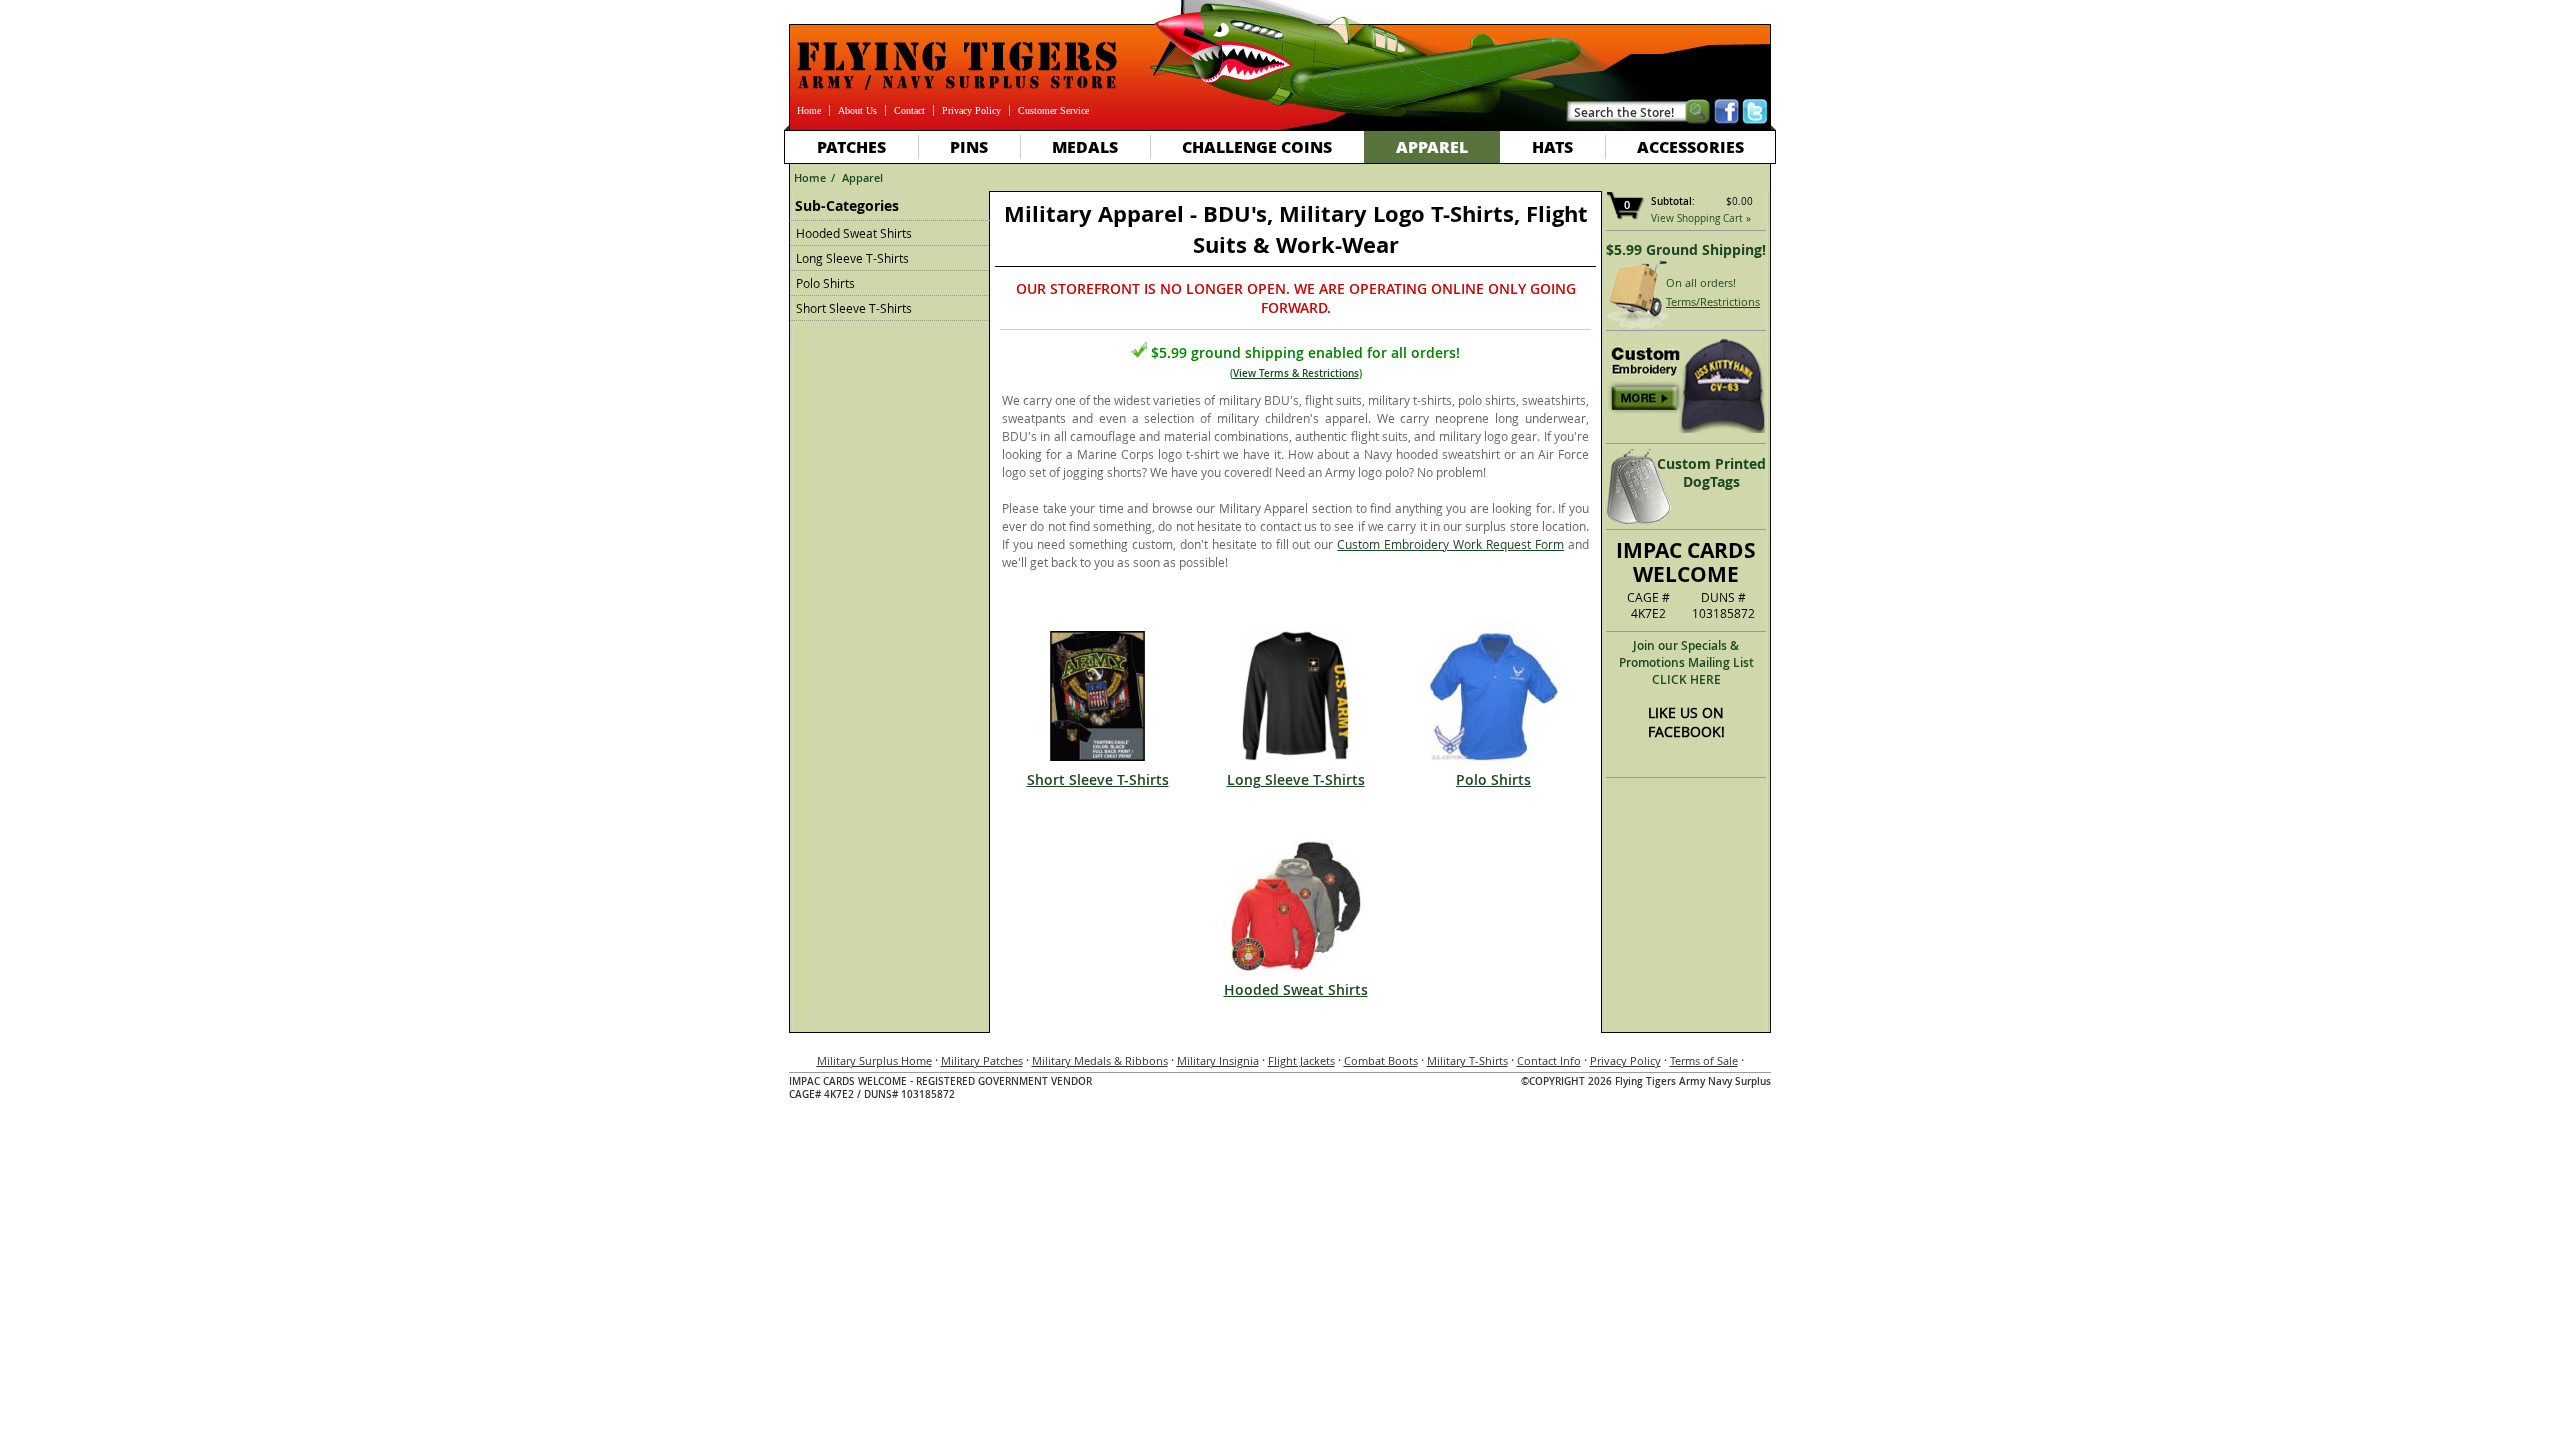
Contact (909, 110)
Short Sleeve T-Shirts (854, 308)
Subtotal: (1673, 201)
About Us (857, 110)
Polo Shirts (825, 283)
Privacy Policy (971, 110)
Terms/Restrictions (1713, 301)
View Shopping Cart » (1701, 218)
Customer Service (1053, 110)
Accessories (1690, 146)
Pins (969, 146)
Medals (1085, 146)
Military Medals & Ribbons (1100, 1060)
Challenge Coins (1257, 146)
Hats (1552, 146)
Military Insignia (1218, 1060)
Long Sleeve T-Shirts (852, 258)
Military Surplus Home (874, 1060)
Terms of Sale (1704, 1060)
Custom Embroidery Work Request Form (1450, 544)
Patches (851, 146)
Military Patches (982, 1060)
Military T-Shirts (1467, 1060)
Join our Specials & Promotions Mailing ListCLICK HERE (1686, 662)
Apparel (1432, 146)
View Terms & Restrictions (1296, 373)
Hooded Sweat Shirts (854, 233)
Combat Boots (1381, 1060)
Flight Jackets (1301, 1060)
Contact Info (1549, 1060)
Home (809, 110)
